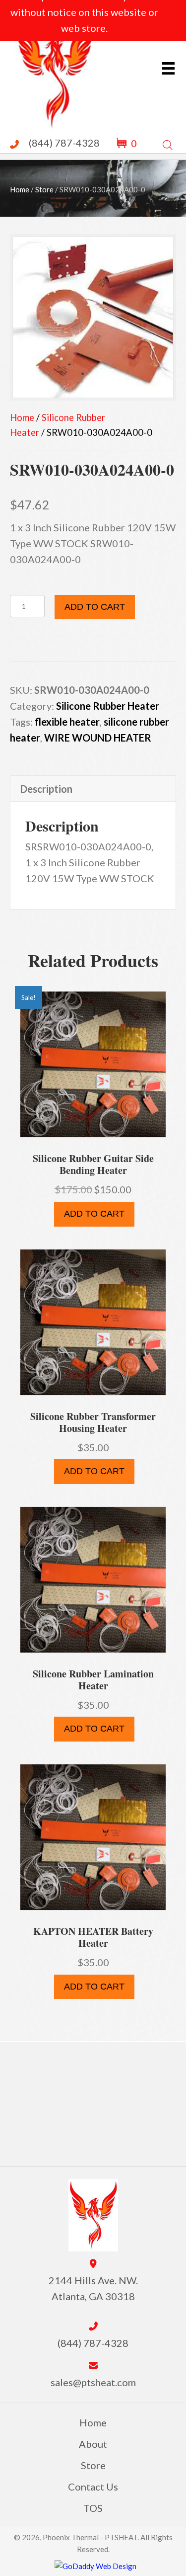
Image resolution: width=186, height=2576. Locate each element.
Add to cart (95, 607)
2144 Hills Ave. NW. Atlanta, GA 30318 (93, 2288)
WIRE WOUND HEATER (98, 738)
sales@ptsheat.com (93, 2382)
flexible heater (67, 722)
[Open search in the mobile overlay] (168, 143)
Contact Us (93, 2487)
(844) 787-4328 (64, 143)
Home (20, 189)
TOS (93, 2508)
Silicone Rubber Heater (108, 706)
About (93, 2444)
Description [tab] (46, 789)
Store (44, 189)
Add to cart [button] (94, 1214)
